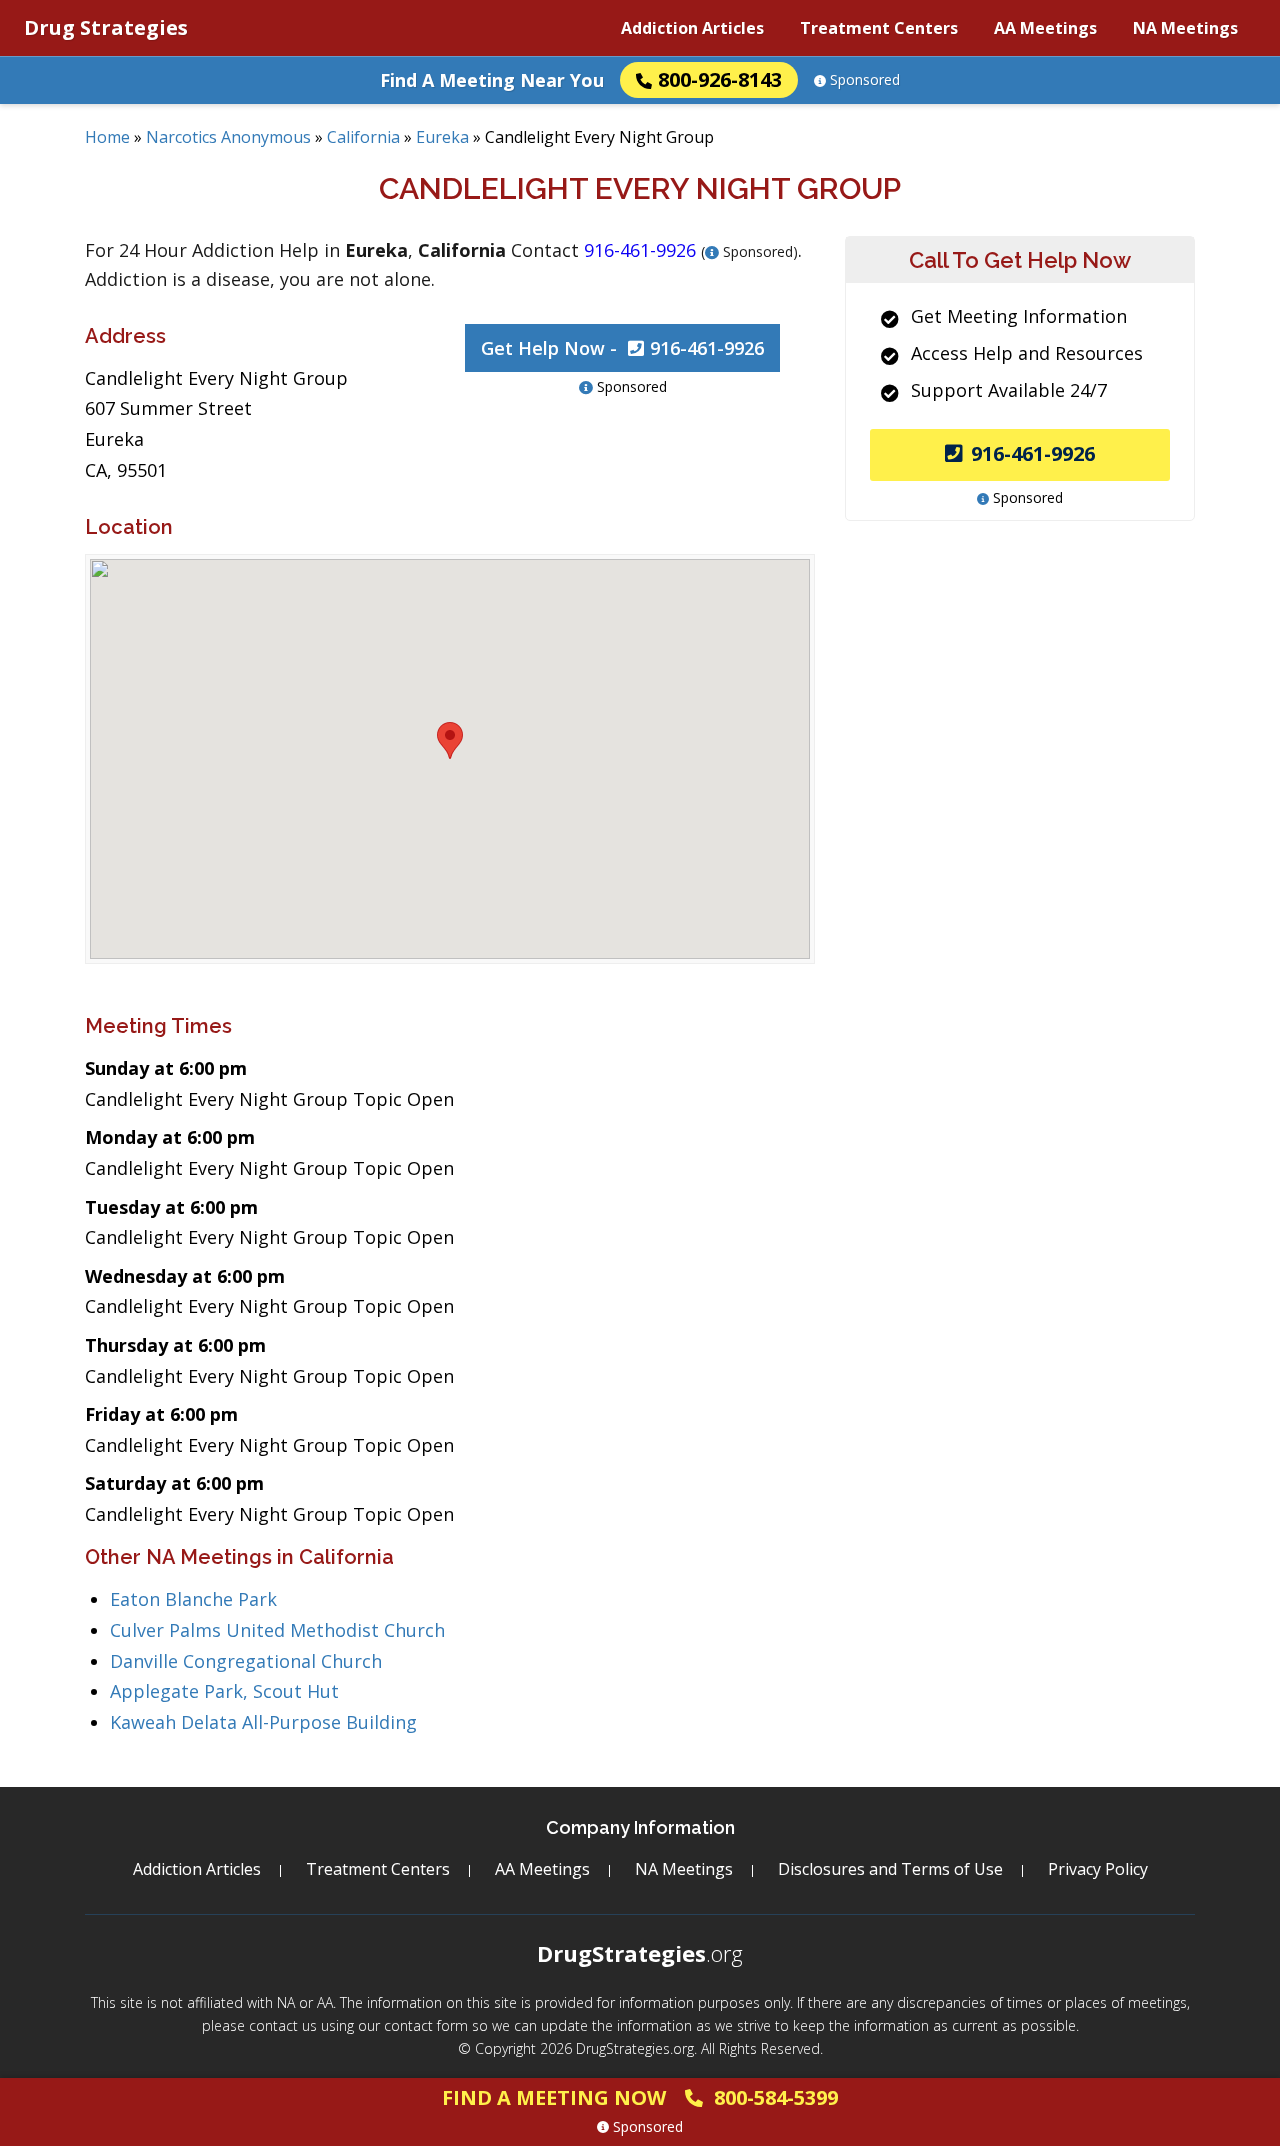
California (363, 137)
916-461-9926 (1033, 453)
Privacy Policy (1098, 1869)
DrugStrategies (640, 1953)
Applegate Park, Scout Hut (224, 1691)
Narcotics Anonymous (228, 137)
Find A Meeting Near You (492, 80)
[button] (450, 740)
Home (107, 137)
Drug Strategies (106, 27)
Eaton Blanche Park (193, 1599)
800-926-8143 (720, 79)
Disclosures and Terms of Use (890, 1869)
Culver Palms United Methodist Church (277, 1630)
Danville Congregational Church (246, 1661)
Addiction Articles (692, 28)
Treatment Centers (879, 28)
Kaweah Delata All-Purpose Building (263, 1722)
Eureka (442, 137)
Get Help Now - (622, 348)
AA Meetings (1045, 28)
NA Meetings (1185, 28)
